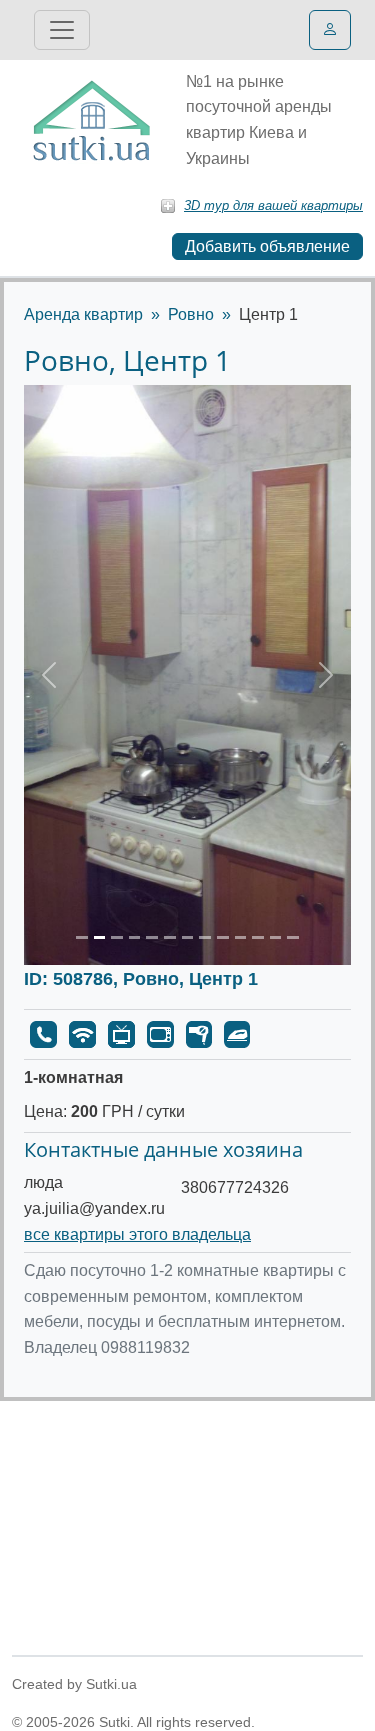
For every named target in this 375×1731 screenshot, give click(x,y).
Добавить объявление (267, 246)
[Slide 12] (276, 937)
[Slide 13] (293, 937)
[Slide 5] (152, 937)
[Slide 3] (117, 937)
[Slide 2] (100, 937)
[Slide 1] (82, 937)
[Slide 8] (205, 937)
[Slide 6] (170, 937)
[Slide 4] (135, 937)
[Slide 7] (188, 937)
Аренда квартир (83, 314)
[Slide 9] (223, 937)
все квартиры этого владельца (137, 1234)
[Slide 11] (258, 937)
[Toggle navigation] (62, 30)
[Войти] (330, 30)
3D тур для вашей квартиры (273, 205)
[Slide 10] (241, 937)
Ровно (191, 314)
